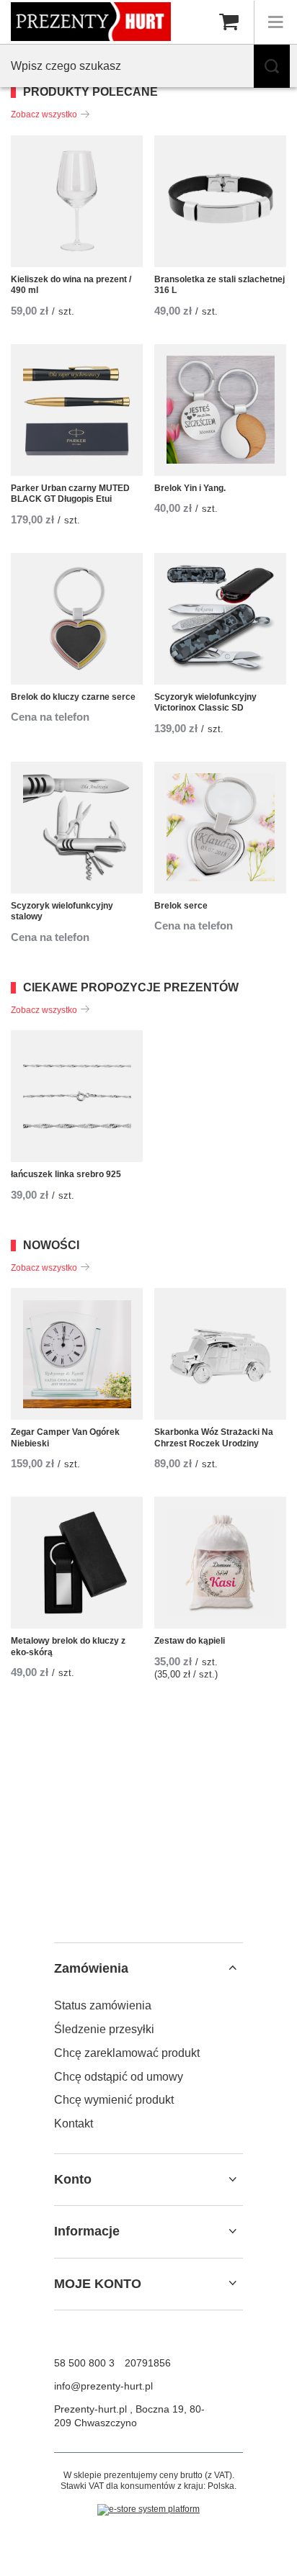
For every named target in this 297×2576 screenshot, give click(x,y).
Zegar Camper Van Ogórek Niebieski (65, 1438)
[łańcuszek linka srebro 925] (77, 1096)
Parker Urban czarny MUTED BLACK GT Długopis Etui (70, 494)
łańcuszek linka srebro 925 (66, 1174)
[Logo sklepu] (91, 21)
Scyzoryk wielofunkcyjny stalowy (62, 911)
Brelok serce (181, 906)
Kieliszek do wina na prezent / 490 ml (71, 285)
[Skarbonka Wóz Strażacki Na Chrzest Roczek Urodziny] (220, 1354)
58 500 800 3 (84, 2363)
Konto (73, 2179)
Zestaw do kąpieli (190, 1641)
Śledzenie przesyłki (104, 2029)
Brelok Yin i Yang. (190, 488)
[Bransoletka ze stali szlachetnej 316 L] (220, 201)
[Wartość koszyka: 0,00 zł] (229, 22)
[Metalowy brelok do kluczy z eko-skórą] (77, 1563)
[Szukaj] (272, 66)
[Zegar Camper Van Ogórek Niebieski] (77, 1354)
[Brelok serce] (220, 828)
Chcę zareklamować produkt (127, 2053)
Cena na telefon (50, 717)
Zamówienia (91, 1968)
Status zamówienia (103, 2005)
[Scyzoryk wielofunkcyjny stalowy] (77, 828)
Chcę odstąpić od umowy (119, 2077)
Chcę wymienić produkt (114, 2100)
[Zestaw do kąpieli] (220, 1563)
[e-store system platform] (148, 2510)
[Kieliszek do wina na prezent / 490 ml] (77, 201)
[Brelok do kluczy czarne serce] (77, 619)
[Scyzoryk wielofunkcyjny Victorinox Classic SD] (220, 619)
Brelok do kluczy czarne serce (73, 697)
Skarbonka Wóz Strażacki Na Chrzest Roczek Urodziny (214, 1438)
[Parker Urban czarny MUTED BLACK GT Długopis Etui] (77, 410)
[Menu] (275, 22)
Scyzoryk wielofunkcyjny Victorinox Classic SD (205, 703)
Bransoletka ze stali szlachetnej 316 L (220, 285)
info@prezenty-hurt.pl (103, 2386)
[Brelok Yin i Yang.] (220, 410)
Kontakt (74, 2124)
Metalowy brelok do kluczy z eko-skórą (68, 1647)
